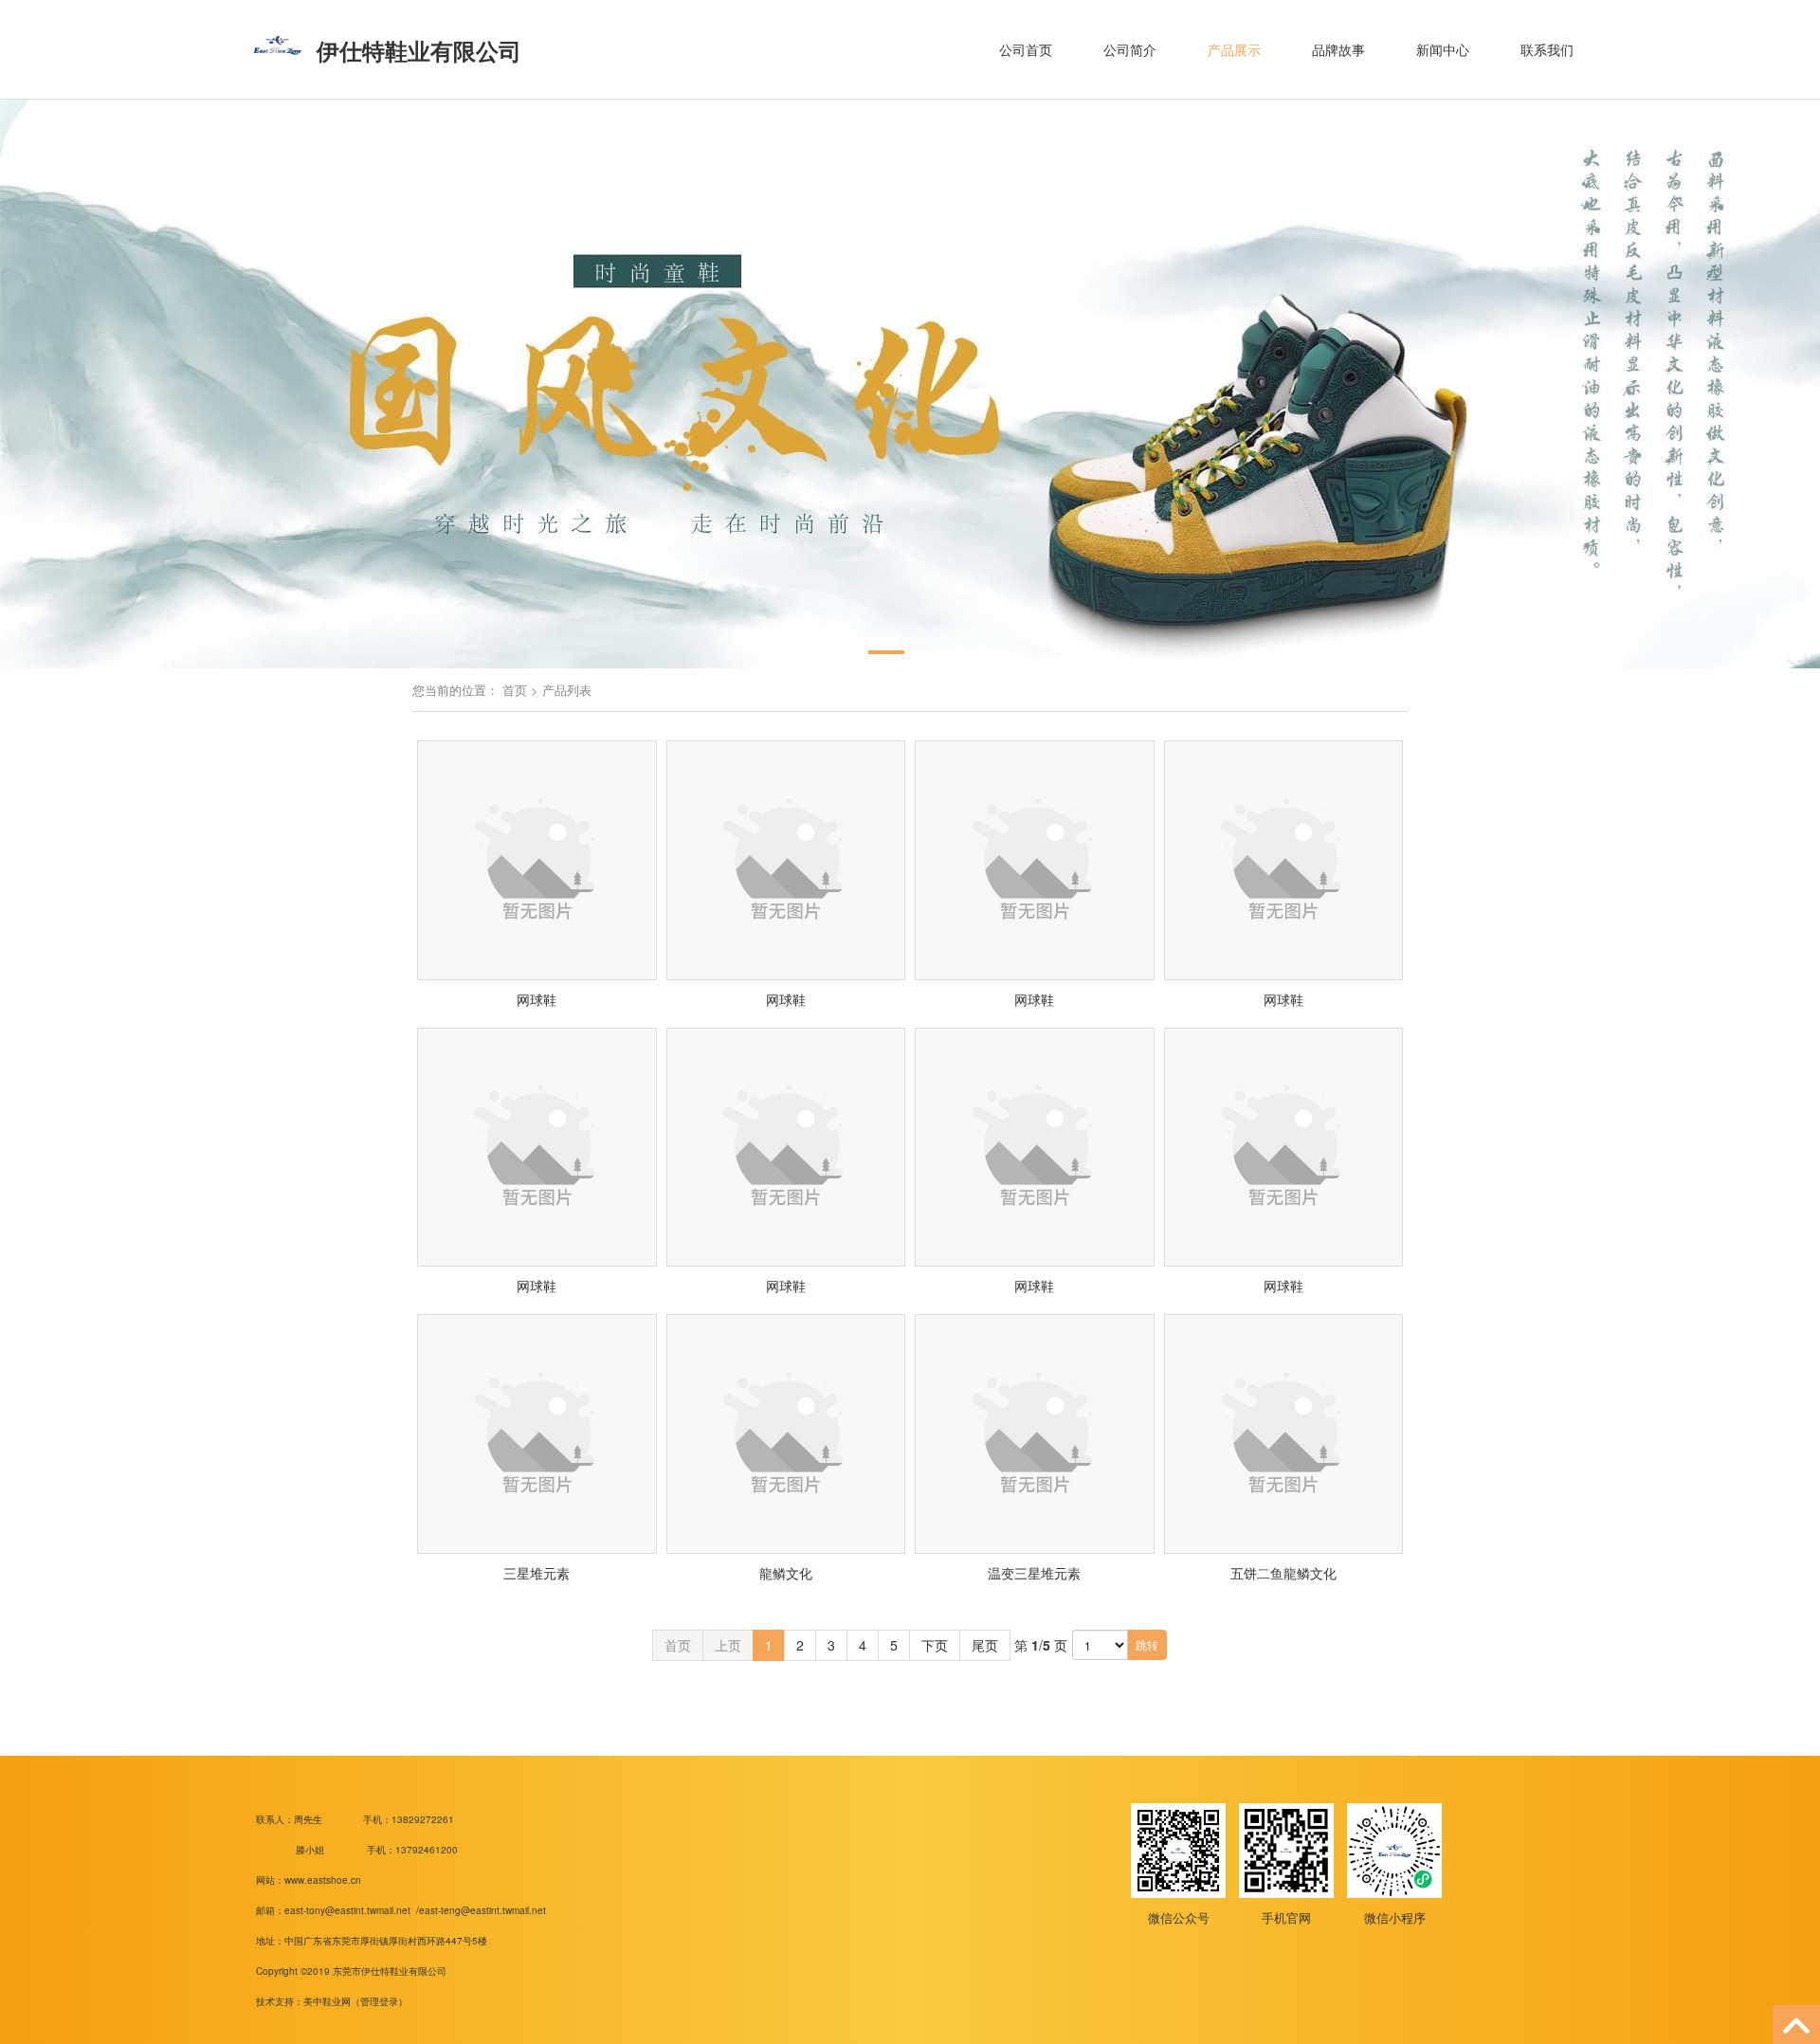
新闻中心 (1443, 49)
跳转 (1147, 1644)
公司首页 (1026, 49)
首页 (515, 690)
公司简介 (1130, 49)
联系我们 (1547, 49)
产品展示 (1234, 49)
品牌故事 (1338, 49)
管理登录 (379, 2001)
